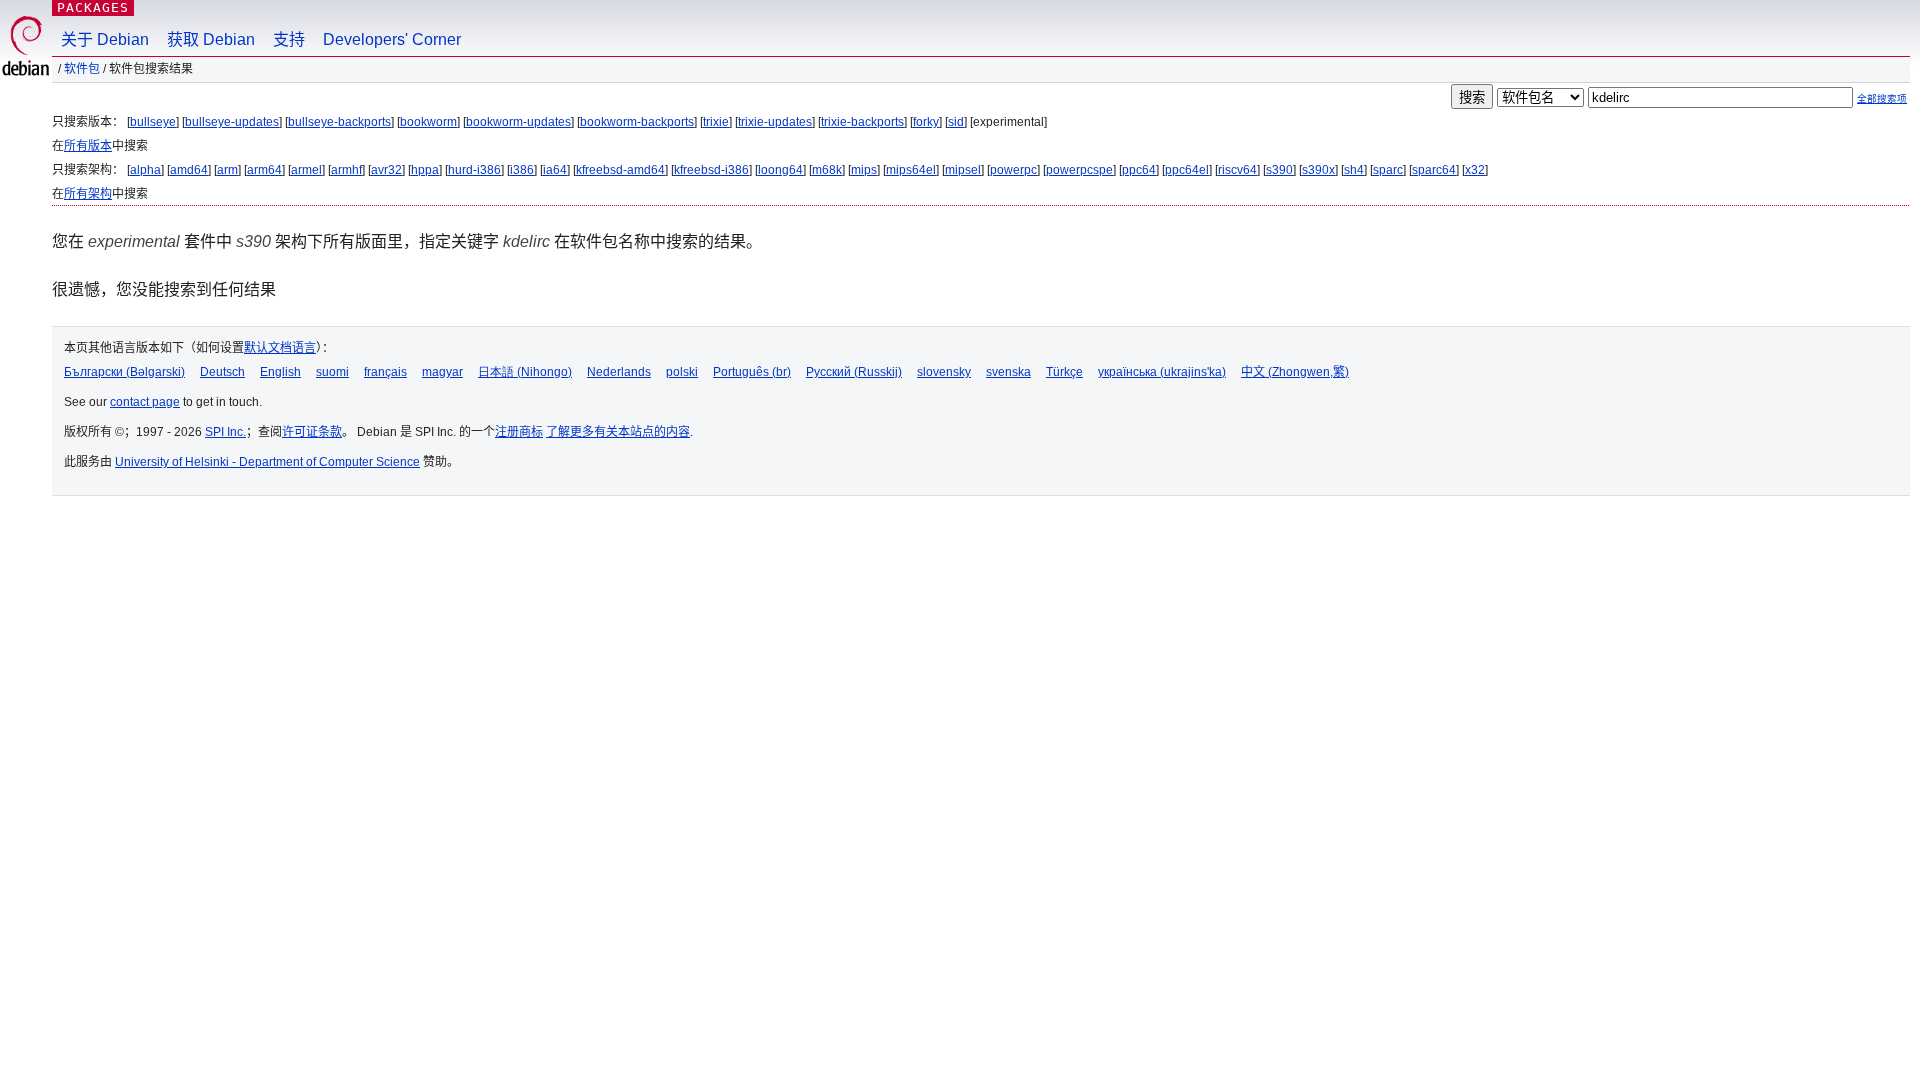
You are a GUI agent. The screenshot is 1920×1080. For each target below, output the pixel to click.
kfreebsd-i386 (711, 170)
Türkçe (1064, 372)
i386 (522, 170)
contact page (145, 402)
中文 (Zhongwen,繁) (1295, 372)
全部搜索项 (1882, 98)
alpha (145, 170)
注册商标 (519, 432)
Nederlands (619, 372)
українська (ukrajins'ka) (1162, 372)
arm (227, 170)
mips (864, 170)
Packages (93, 7)
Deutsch (222, 372)
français (385, 372)
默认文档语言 (280, 348)
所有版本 (88, 146)
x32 (1475, 170)
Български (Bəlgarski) (124, 372)
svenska (1008, 372)
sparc (1388, 170)
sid (956, 122)
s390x (1318, 170)
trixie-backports (862, 122)
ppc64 (1139, 170)
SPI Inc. (225, 432)
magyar (442, 372)
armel (306, 170)
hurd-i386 (474, 170)
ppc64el (1187, 170)
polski (682, 372)
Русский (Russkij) (854, 372)
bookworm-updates (518, 122)
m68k (827, 170)
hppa (425, 170)
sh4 (1354, 170)
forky (926, 122)
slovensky (944, 372)
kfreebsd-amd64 (620, 170)
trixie (716, 122)
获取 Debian (211, 39)
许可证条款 (312, 432)
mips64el (911, 170)
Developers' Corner (392, 39)
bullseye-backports (339, 122)
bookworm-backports (637, 122)
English (280, 372)
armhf (346, 170)
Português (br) (752, 372)
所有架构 (88, 194)
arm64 (264, 170)
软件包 (82, 69)
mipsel (963, 170)
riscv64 (1237, 170)
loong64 (780, 170)
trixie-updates (775, 122)
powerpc (1013, 170)
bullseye (153, 122)
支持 (289, 39)
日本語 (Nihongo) (525, 372)
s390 (1279, 170)
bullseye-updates (232, 122)
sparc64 (1434, 170)
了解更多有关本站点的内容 (618, 432)
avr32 (386, 170)
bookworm (428, 122)
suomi (332, 372)
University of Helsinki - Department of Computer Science (267, 462)
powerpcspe (1079, 170)
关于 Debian (105, 39)
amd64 (189, 170)
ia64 (555, 170)
